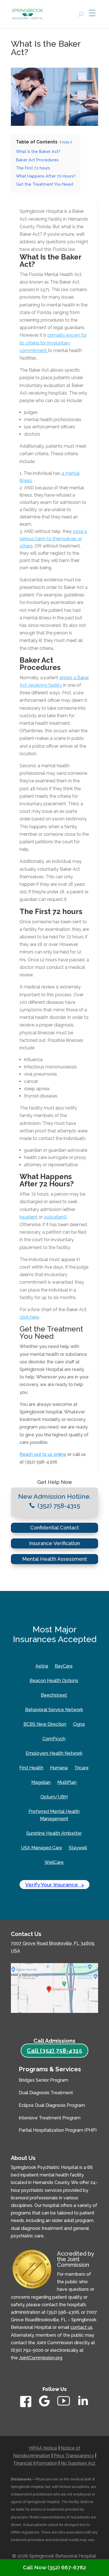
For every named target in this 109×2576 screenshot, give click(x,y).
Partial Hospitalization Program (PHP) (58, 2130)
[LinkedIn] (83, 2407)
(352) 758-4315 (59, 1506)
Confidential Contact (54, 1528)
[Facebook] (26, 2406)
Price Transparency (74, 2456)
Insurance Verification (54, 1543)
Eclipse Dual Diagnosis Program (52, 2105)
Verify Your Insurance (54, 1885)
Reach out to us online (43, 1454)
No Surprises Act (78, 2463)
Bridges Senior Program (43, 2080)
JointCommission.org (41, 2358)
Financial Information (35, 2463)
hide (66, 142)
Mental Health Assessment (54, 1559)
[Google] (45, 2406)
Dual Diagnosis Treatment (46, 2093)
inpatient (29, 1217)
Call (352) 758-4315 (54, 2051)
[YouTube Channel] (64, 2406)
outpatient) (55, 1217)
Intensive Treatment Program (50, 2118)
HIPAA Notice (43, 2448)
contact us (81, 2327)
